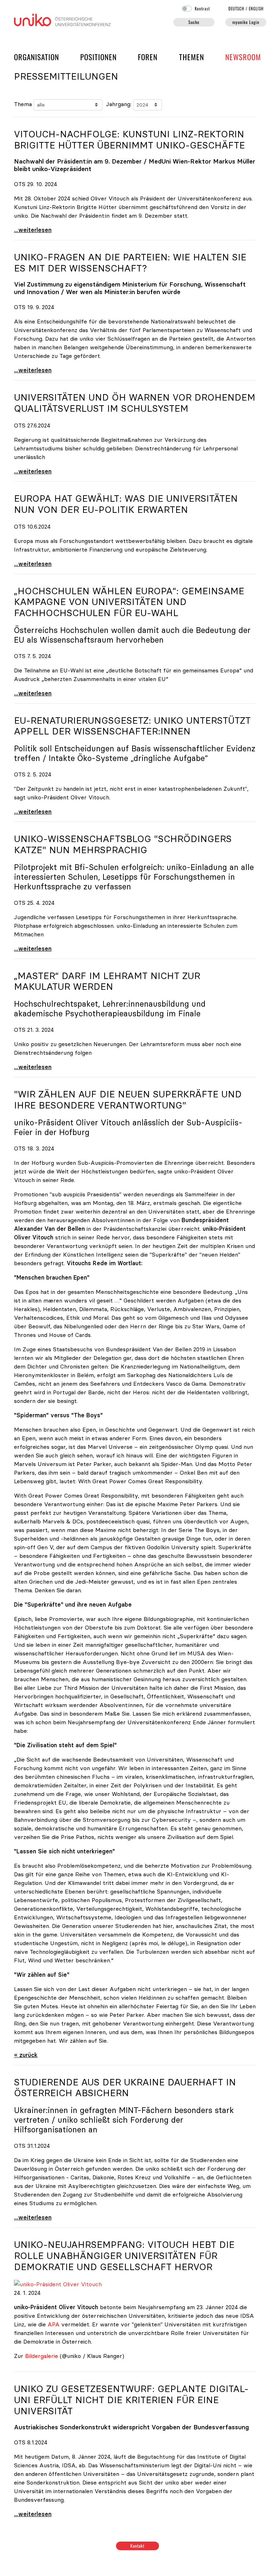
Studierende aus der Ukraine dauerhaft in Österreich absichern (125, 2088)
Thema (23, 104)
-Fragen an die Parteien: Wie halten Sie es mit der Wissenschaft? (130, 263)
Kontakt (138, 2546)
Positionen (98, 57)
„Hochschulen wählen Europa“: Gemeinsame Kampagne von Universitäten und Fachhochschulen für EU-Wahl (129, 602)
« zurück (26, 2055)
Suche (194, 22)
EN (256, 9)
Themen (192, 57)
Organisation (37, 57)
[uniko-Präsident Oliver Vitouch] (58, 2283)
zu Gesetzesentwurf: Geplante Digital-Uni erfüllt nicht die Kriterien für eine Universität (131, 2400)
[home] (62, 19)
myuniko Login (246, 22)
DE (237, 9)
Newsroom (243, 57)
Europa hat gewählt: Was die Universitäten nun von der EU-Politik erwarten (126, 504)
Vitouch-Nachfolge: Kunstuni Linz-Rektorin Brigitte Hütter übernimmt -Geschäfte (129, 140)
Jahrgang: (119, 104)
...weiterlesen (33, 230)
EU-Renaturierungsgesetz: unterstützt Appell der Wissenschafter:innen (132, 726)
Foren (148, 57)
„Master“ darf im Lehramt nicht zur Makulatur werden (107, 981)
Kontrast (202, 9)
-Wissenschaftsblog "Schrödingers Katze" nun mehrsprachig (123, 844)
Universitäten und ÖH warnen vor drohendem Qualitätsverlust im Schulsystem (135, 403)
